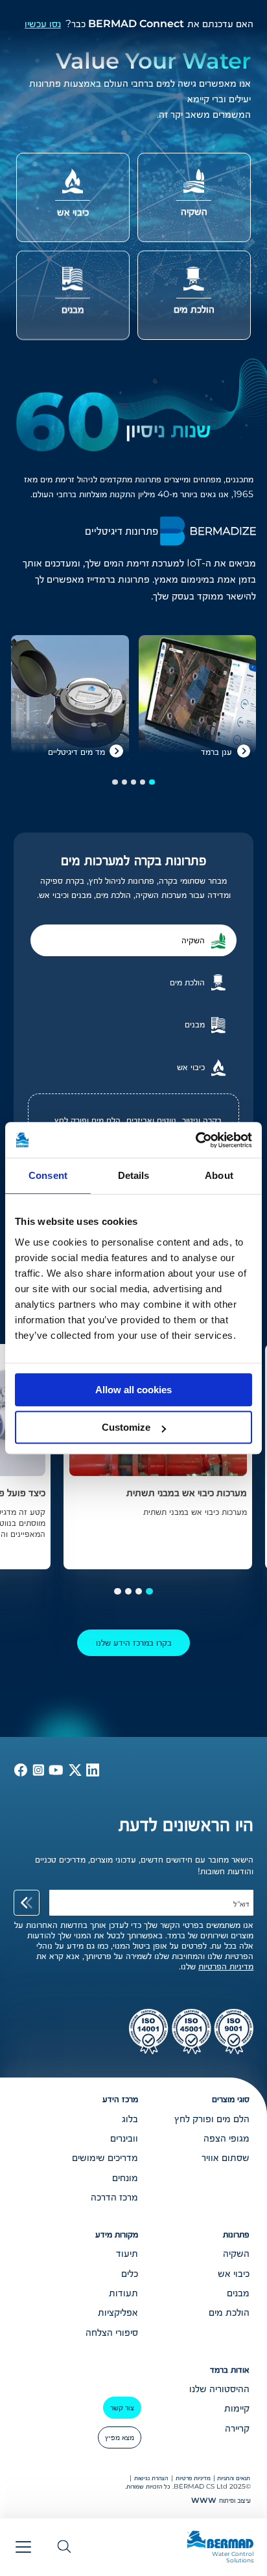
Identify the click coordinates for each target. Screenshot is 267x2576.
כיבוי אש (234, 2273)
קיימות (237, 2408)
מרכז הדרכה (114, 2197)
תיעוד (127, 2253)
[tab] (133, 940)
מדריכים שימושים (105, 2157)
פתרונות (236, 2234)
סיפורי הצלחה (112, 2332)
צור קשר (122, 2407)
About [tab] (219, 1175)
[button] (152, 782)
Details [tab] (134, 1175)
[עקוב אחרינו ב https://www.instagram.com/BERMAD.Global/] (37, 1773)
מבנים (238, 2292)
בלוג (130, 2118)
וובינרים (124, 2138)
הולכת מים (229, 2312)
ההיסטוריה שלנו (219, 2388)
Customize (126, 1427)
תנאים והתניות (234, 2478)
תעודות (123, 2292)
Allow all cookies (133, 1390)
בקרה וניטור (202, 1120)
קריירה (237, 2428)
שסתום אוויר (226, 2157)
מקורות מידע (117, 2234)
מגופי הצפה (226, 2138)
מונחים (125, 2177)
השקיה (236, 2253)
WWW (204, 2500)
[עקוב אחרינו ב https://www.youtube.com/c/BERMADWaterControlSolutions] (55, 1773)
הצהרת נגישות (151, 2478)
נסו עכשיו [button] (43, 24)
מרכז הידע (120, 2099)
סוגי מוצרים (231, 2099)
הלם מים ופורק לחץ (87, 1120)
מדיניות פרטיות (193, 2478)
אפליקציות (118, 2312)
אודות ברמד (230, 2369)
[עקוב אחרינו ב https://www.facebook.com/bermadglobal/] (21, 1773)
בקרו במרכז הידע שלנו (134, 1642)
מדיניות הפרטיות (226, 1966)
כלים (130, 2273)
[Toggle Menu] (23, 2547)
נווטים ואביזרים (151, 1120)
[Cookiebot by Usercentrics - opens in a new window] (195, 1140)
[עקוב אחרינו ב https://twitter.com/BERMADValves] (74, 1773)
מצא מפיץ (120, 2437)
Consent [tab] (48, 1175)
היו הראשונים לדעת (186, 1824)
